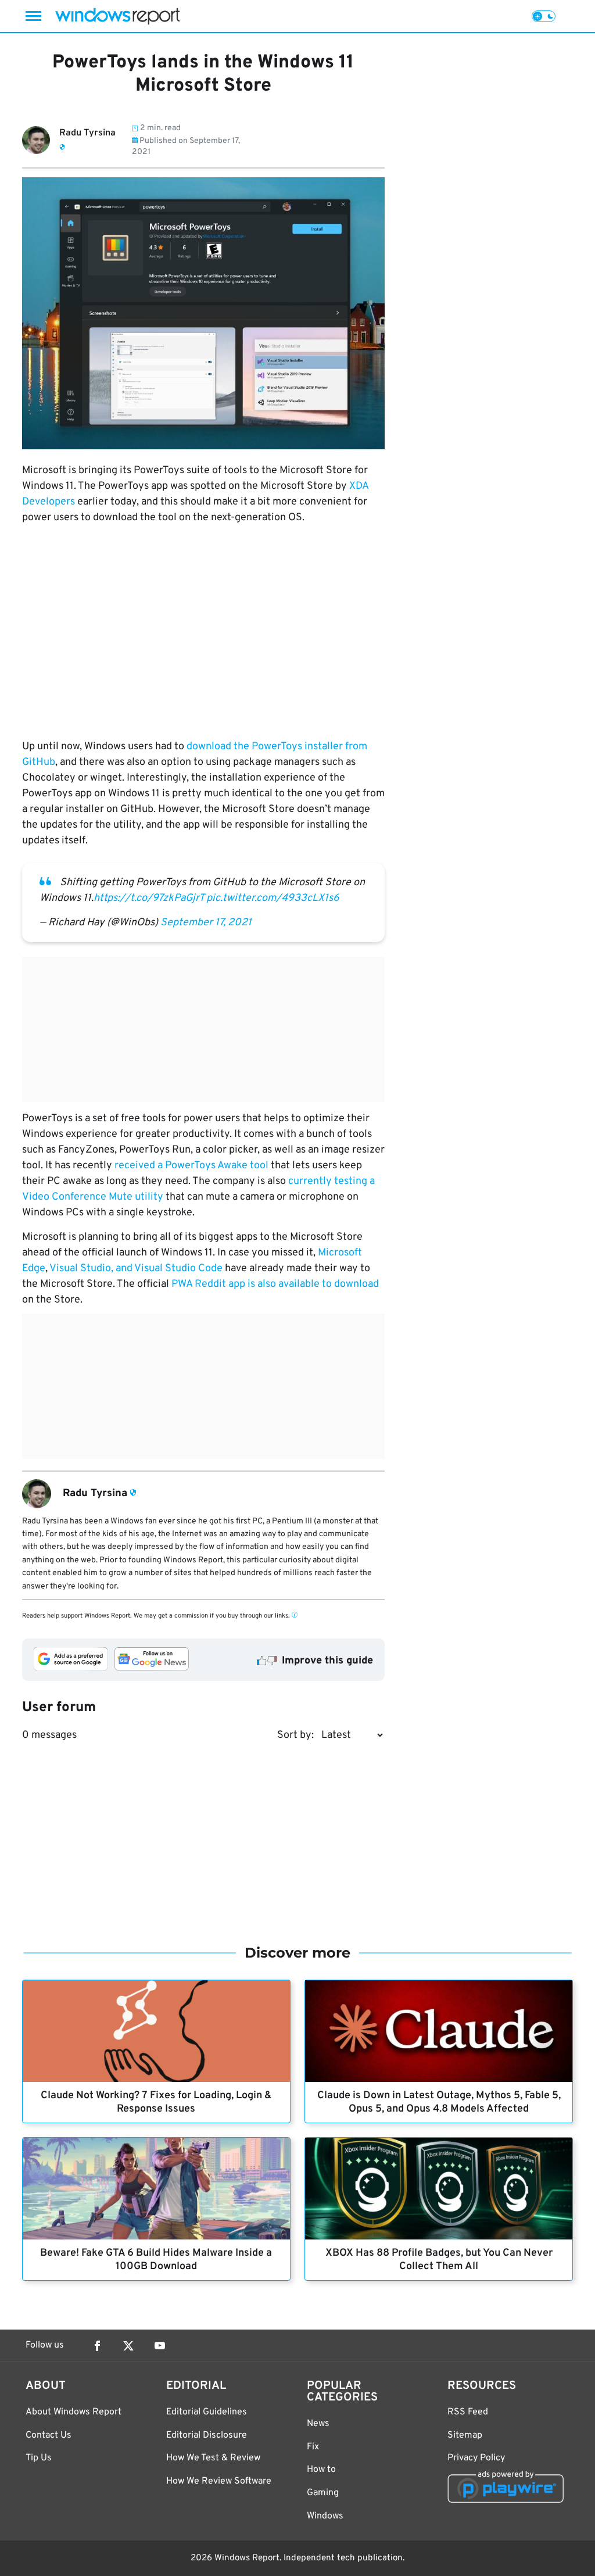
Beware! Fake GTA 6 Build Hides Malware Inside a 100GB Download (156, 2260)
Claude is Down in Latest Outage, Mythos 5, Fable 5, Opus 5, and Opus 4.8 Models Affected (439, 2102)
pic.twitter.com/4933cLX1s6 (273, 898)
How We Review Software (219, 2481)
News (318, 2424)
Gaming (323, 2493)
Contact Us (49, 2435)
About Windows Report (74, 2412)
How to (321, 2470)
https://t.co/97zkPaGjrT (149, 898)
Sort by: (295, 1735)
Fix (313, 2447)
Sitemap (465, 2435)
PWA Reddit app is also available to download (275, 1284)
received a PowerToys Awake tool (191, 1166)
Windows (325, 2516)
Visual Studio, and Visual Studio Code (136, 1269)
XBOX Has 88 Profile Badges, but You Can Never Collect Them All (439, 2260)
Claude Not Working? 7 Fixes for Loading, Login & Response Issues (156, 2102)
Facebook (97, 2346)
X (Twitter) (128, 2346)
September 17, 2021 (206, 923)
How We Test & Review (213, 2458)
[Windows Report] (117, 16)
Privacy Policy (476, 2458)
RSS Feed (468, 2412)
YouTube (160, 2346)
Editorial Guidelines (207, 2412)
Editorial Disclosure (207, 2435)
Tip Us (39, 2458)
